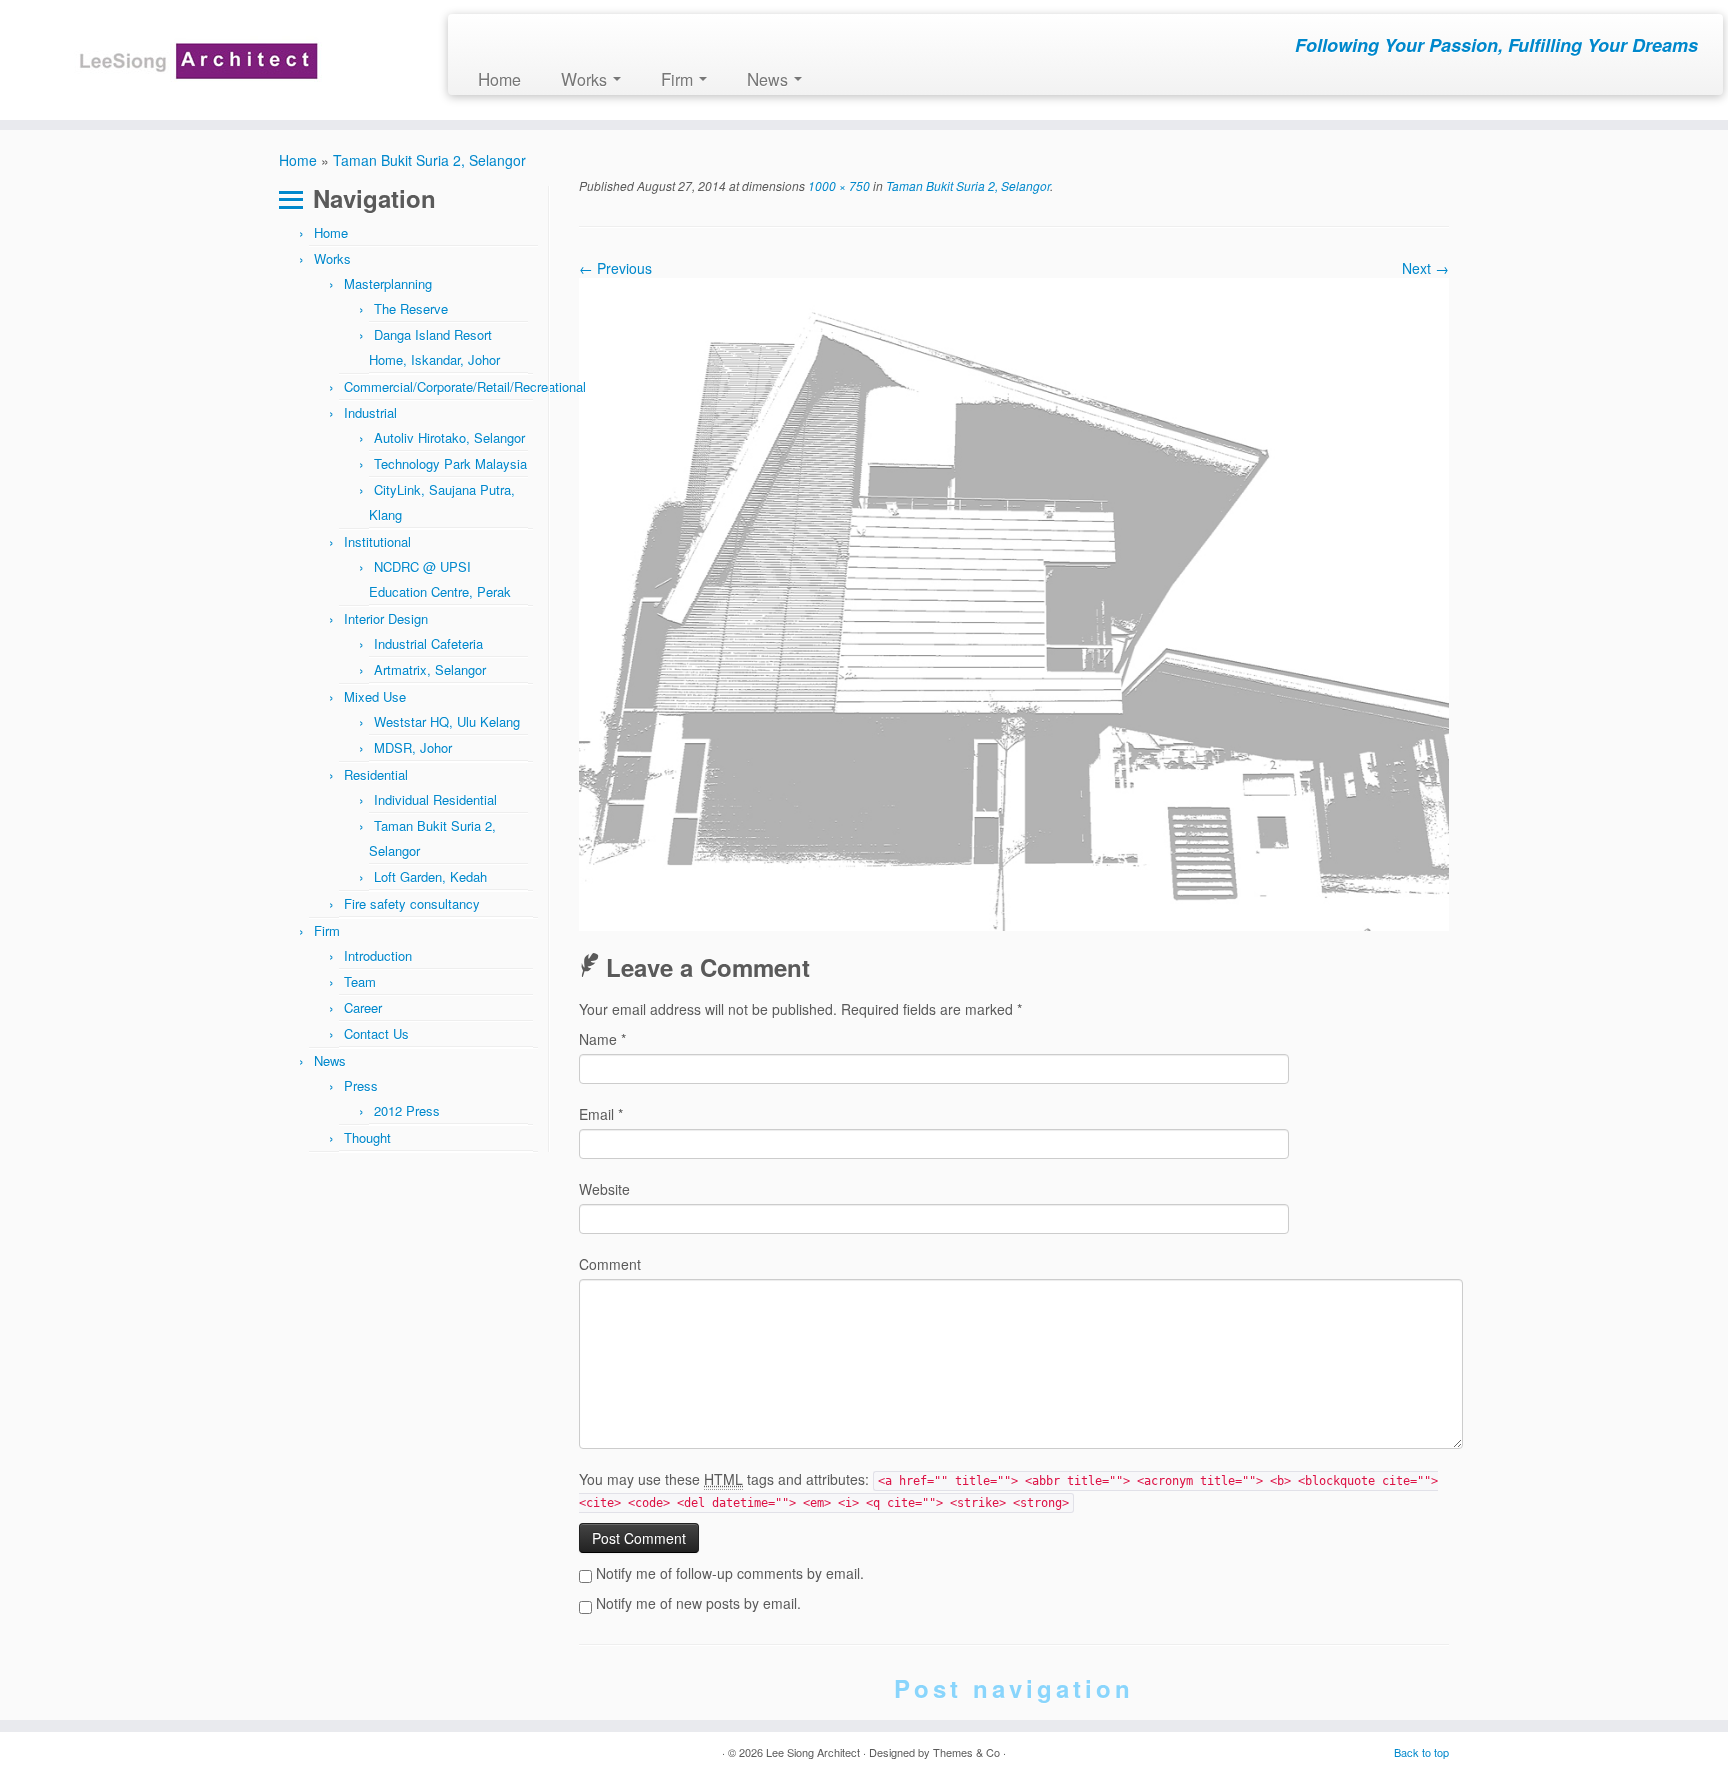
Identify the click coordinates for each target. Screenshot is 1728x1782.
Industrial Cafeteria (428, 643)
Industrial (370, 412)
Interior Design (386, 618)
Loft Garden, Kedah (430, 876)
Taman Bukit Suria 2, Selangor (429, 160)
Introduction (378, 955)
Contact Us (376, 1033)
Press (361, 1085)
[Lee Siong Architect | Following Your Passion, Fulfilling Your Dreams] (199, 60)
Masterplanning (388, 283)
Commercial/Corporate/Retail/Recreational (465, 386)
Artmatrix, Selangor (430, 669)
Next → (1425, 268)
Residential (376, 774)
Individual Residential (435, 799)
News (769, 78)
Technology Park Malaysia (450, 463)
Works (586, 78)
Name (602, 1039)
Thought (367, 1137)
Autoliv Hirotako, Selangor (449, 437)
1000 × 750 (837, 185)
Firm (679, 78)
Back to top (1421, 1752)
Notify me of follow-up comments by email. (730, 1573)
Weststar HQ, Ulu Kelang (447, 721)
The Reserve (411, 308)
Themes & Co (966, 1752)
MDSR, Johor (413, 747)
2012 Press (407, 1110)
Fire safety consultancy (412, 903)
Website (604, 1189)
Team (360, 981)
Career (363, 1007)
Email (601, 1114)
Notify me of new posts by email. (698, 1603)
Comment (610, 1264)
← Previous (615, 268)
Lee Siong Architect (813, 1752)
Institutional (377, 541)
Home (499, 78)
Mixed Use (375, 696)
